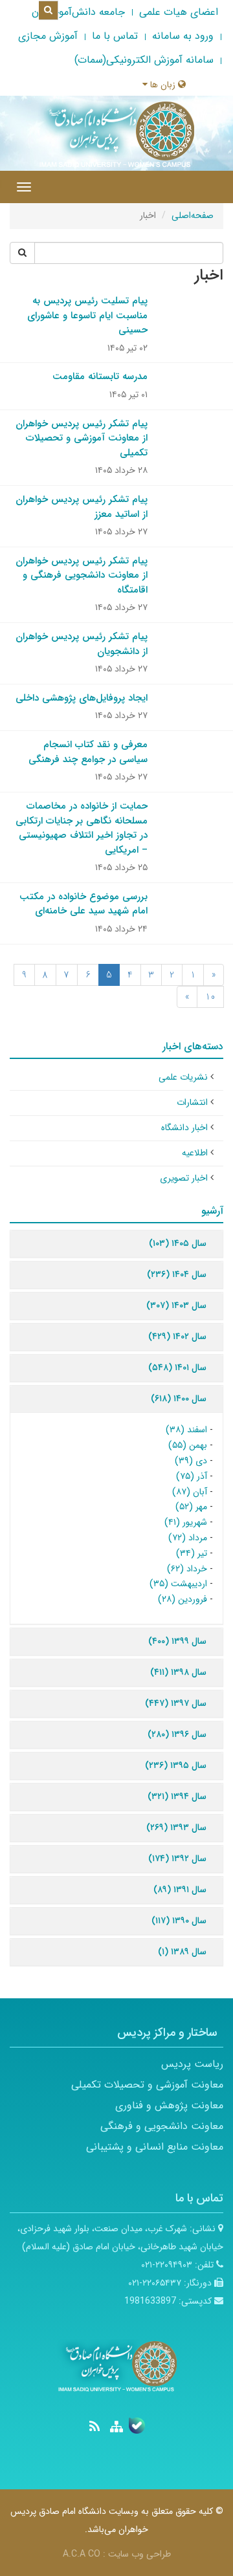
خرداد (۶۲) (187, 1569)
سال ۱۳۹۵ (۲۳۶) (176, 1765)
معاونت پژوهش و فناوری (169, 2105)
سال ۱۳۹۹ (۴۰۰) (177, 1641)
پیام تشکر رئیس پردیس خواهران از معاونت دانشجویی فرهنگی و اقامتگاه (82, 575)
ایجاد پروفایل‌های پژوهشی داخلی (82, 698)
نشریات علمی (183, 1077)
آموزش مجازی (48, 36)
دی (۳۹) (191, 1461)
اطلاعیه (195, 1153)
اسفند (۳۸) (186, 1430)
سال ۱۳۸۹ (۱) (182, 1952)
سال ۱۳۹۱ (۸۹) (180, 1890)
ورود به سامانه (183, 36)
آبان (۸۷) (190, 1492)
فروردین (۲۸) (183, 1599)
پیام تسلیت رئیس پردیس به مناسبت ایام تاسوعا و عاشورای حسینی (87, 315)
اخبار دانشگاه (184, 1128)
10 (210, 997)
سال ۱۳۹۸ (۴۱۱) (178, 1672)
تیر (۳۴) (192, 1553)
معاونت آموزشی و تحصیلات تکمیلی (147, 2085)
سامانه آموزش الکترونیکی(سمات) (144, 60)
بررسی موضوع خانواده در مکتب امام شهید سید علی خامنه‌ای (83, 904)
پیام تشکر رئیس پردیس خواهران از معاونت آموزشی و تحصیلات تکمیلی (82, 438)
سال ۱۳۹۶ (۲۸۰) (177, 1734)
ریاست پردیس (192, 2064)
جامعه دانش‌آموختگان (78, 12)
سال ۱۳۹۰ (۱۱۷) (179, 1921)
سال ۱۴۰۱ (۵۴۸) (177, 1368)
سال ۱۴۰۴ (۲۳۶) (177, 1274)
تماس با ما (115, 36)
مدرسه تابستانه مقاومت (100, 377)
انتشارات (192, 1102)
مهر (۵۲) (191, 1507)
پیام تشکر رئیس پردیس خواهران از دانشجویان (82, 644)
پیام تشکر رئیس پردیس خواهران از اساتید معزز (82, 507)
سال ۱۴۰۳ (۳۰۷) (176, 1305)
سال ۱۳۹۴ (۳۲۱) (177, 1796)
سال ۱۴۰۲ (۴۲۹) (177, 1337)
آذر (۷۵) (192, 1476)
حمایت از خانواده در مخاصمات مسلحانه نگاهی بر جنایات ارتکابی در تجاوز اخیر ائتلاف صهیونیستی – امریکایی (82, 828)
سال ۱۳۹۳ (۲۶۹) (176, 1828)
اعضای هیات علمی (179, 12)
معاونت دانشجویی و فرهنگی (162, 2126)
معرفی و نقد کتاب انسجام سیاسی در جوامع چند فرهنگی (88, 752)
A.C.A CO (82, 2554)
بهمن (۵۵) (188, 1445)
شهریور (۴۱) (186, 1522)
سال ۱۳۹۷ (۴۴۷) (176, 1703)
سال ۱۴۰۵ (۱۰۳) (178, 1243)
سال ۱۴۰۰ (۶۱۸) (179, 1399)
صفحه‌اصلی (193, 215)
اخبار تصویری (184, 1178)
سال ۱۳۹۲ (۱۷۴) (177, 1859)
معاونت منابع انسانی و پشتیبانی (155, 2147)
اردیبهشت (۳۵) (178, 1584)
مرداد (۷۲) (188, 1538)
